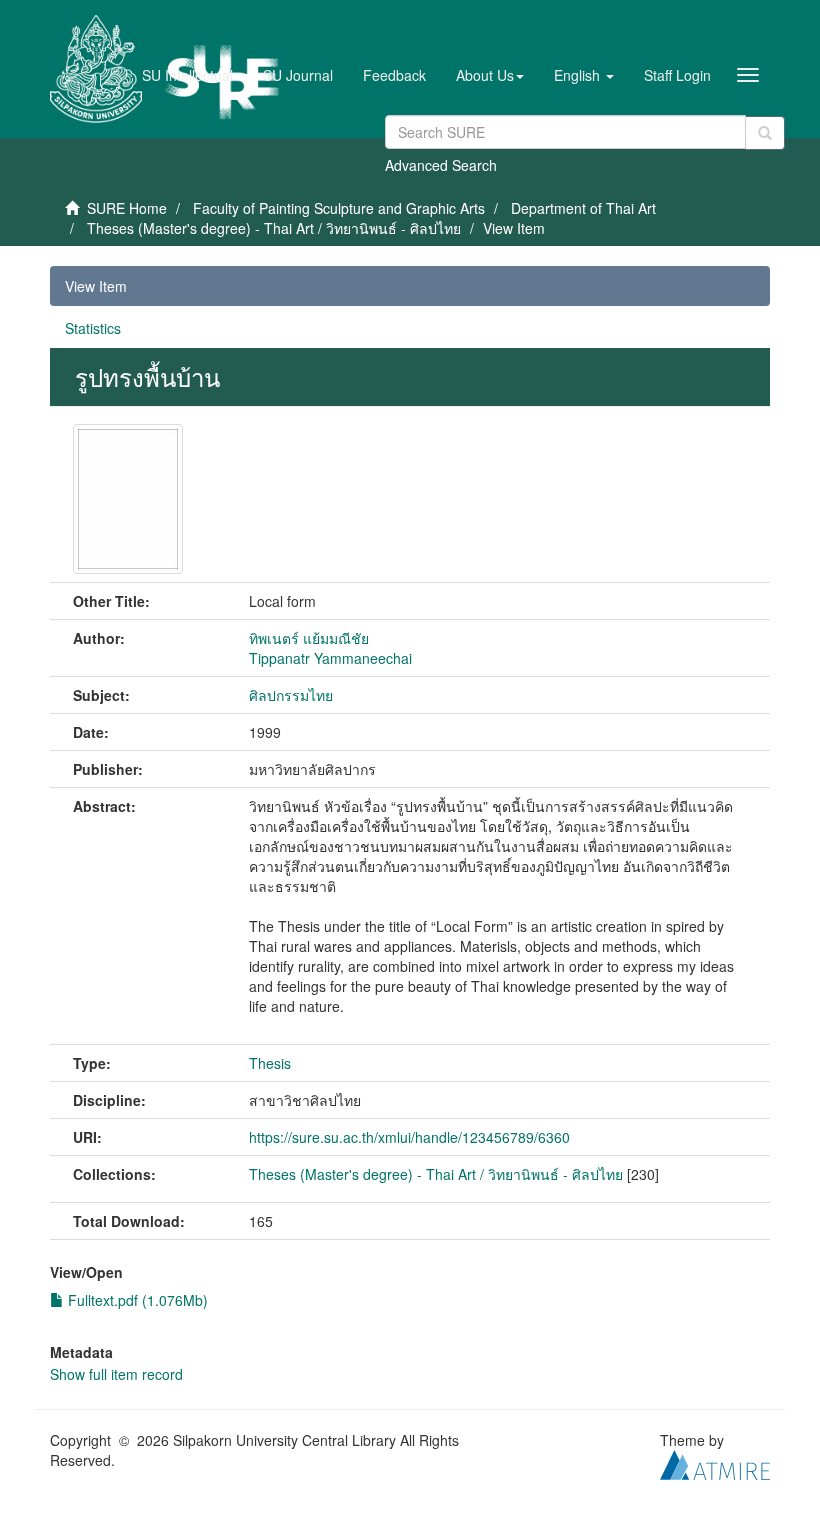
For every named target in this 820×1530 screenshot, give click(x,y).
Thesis (270, 1063)
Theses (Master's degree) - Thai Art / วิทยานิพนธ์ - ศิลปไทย (274, 228)
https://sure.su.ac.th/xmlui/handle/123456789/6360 (409, 1137)
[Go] (765, 133)
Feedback (394, 75)
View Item (96, 286)
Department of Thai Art (583, 208)
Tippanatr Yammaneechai (330, 658)
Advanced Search (441, 165)
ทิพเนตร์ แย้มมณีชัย (309, 638)
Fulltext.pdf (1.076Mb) (136, 1300)
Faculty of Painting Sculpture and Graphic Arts (339, 208)
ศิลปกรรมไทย (291, 695)
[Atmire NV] (715, 1462)
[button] (490, 75)
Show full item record (116, 1374)
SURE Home (127, 208)
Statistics (93, 328)
